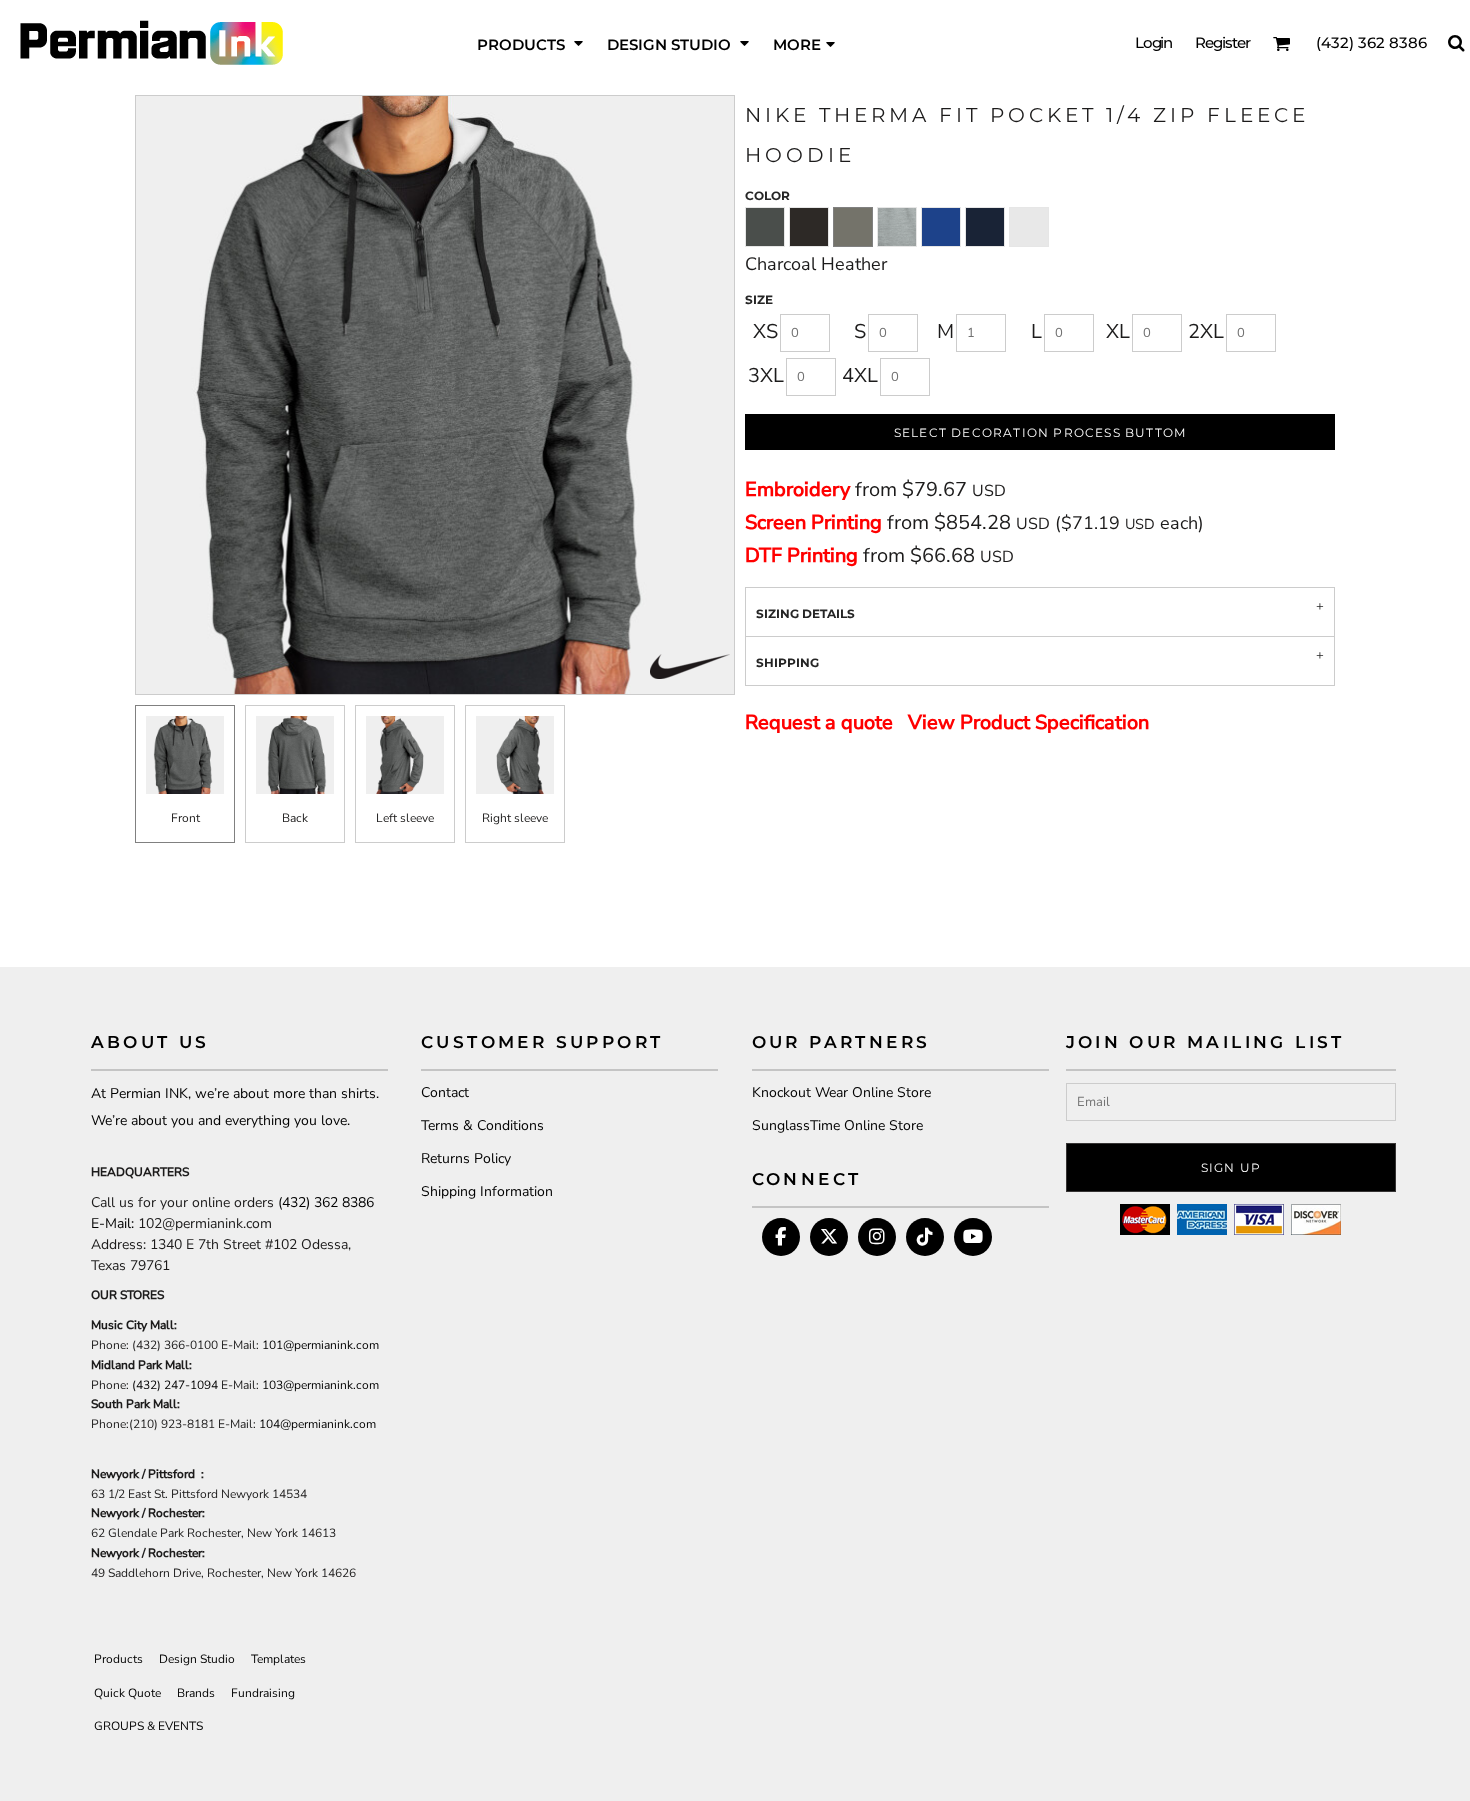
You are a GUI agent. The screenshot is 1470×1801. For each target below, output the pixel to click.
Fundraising (263, 1693)
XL (1118, 331)
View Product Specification (1028, 722)
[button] (532, 42)
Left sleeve (405, 818)
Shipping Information (487, 1191)
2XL (1206, 331)
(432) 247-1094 (175, 1385)
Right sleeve (515, 818)
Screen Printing (813, 522)
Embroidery (797, 489)
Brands (196, 1693)
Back (295, 818)
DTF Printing (801, 555)
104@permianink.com (317, 1424)
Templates (278, 1659)
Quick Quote (127, 1693)
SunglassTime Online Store (837, 1125)
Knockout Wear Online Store (841, 1092)
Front (185, 818)
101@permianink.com (320, 1345)
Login (1154, 42)
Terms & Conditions (482, 1125)
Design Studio (197, 1659)
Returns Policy (466, 1158)
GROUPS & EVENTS (148, 1726)
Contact (445, 1092)
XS (765, 331)
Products (118, 1659)
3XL (766, 375)
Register (1222, 42)
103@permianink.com (320, 1385)
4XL (860, 375)
